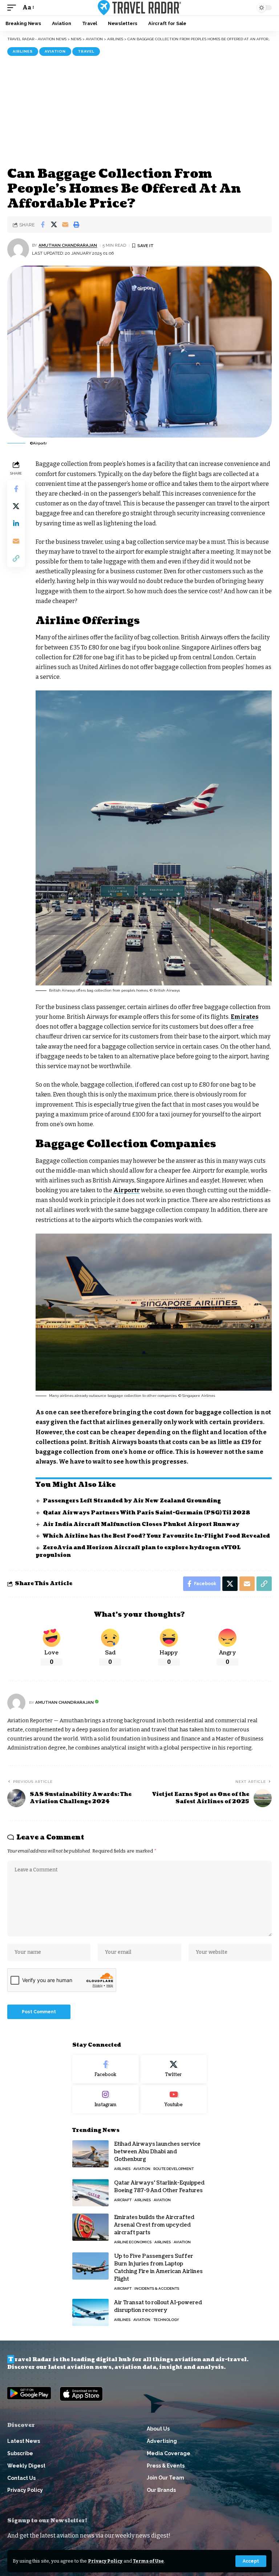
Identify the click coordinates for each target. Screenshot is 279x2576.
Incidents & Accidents (157, 2288)
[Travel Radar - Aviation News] (139, 8)
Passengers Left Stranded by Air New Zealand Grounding (132, 1501)
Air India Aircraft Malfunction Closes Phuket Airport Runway (141, 1524)
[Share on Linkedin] (16, 524)
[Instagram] (106, 2099)
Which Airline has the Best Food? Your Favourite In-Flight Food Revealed (156, 1536)
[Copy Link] (16, 558)
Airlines (23, 51)
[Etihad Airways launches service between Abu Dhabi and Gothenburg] (90, 2154)
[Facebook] (106, 2069)
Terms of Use (148, 2561)
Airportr (127, 1190)
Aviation (55, 51)
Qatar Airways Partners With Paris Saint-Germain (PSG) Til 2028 (147, 1513)
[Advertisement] (139, 110)
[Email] (65, 225)
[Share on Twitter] (54, 225)
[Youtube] (174, 2099)
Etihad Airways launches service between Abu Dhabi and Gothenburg (157, 2152)
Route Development (173, 2169)
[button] (251, 2561)
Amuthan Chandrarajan (68, 245)
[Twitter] (174, 2069)
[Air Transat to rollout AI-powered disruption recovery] (90, 2312)
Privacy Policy (105, 2561)
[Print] (76, 225)
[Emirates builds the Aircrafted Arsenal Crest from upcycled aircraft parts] (90, 2227)
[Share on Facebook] (43, 225)
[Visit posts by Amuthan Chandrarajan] (18, 249)
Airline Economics (133, 2242)
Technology (166, 2320)
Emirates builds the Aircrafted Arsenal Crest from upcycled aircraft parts (154, 2225)
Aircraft (123, 2200)
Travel (86, 51)
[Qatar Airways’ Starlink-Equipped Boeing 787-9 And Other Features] (90, 2193)
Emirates (245, 1017)
